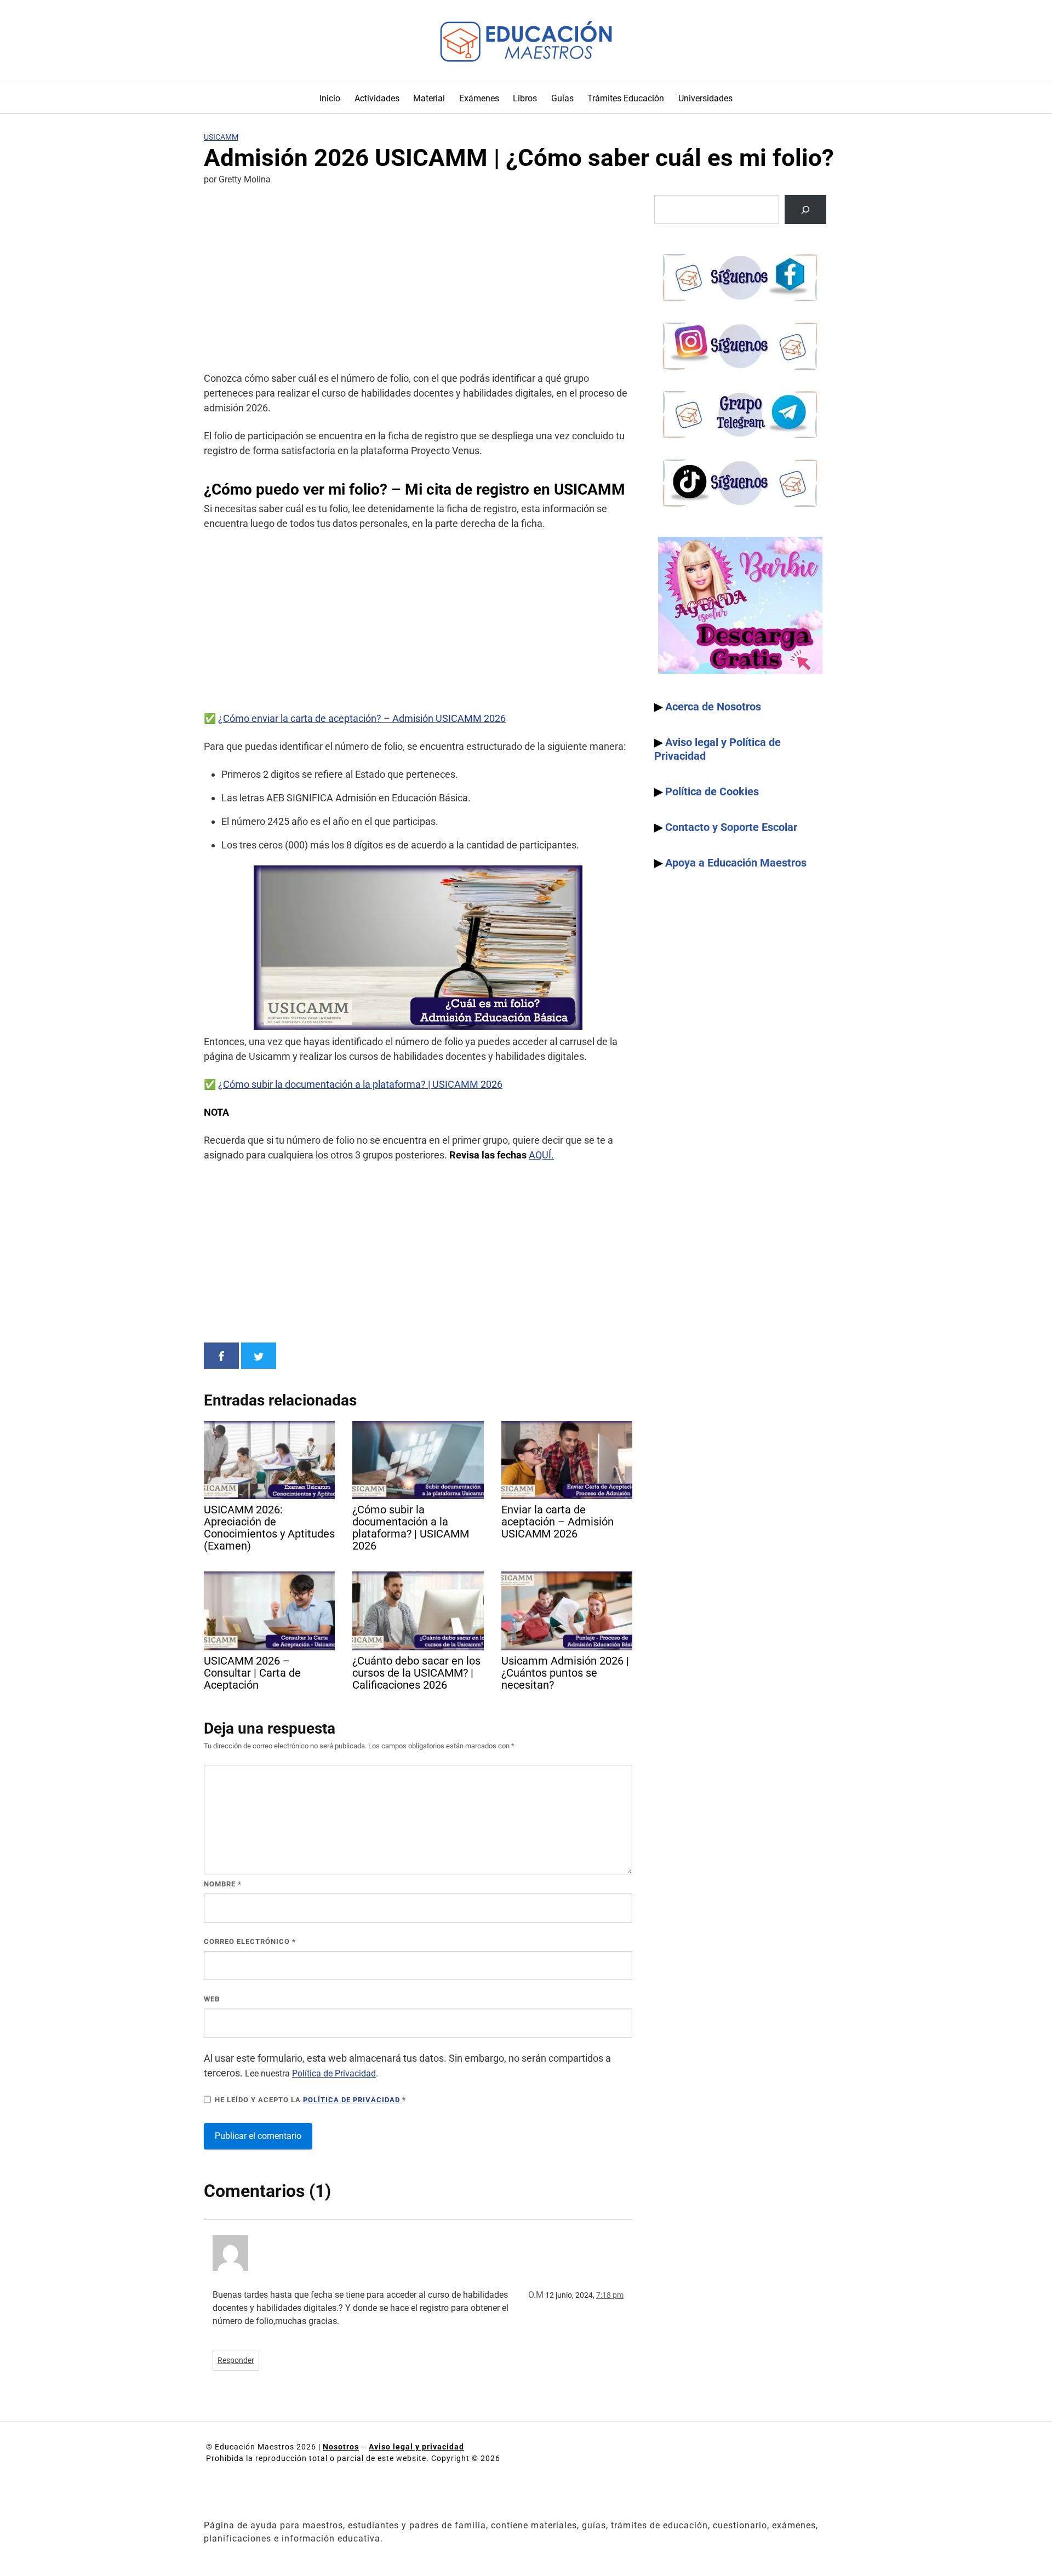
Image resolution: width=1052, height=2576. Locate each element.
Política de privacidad (353, 2100)
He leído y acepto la (310, 2100)
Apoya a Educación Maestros (736, 863)
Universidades (705, 98)
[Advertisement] (418, 280)
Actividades (377, 98)
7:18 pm (610, 2295)
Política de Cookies (712, 791)
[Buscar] (805, 210)
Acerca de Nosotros (713, 707)
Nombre (223, 1884)
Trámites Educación (626, 98)
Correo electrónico (250, 1941)
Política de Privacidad (334, 2073)
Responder (236, 2360)
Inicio (330, 98)
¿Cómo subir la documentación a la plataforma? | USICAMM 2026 (360, 1084)
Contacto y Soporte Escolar (731, 827)
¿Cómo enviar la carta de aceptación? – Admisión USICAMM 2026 (362, 718)
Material (429, 98)
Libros (525, 98)
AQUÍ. (541, 1155)
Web (212, 1999)
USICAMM (221, 137)
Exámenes (479, 98)
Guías (562, 98)
